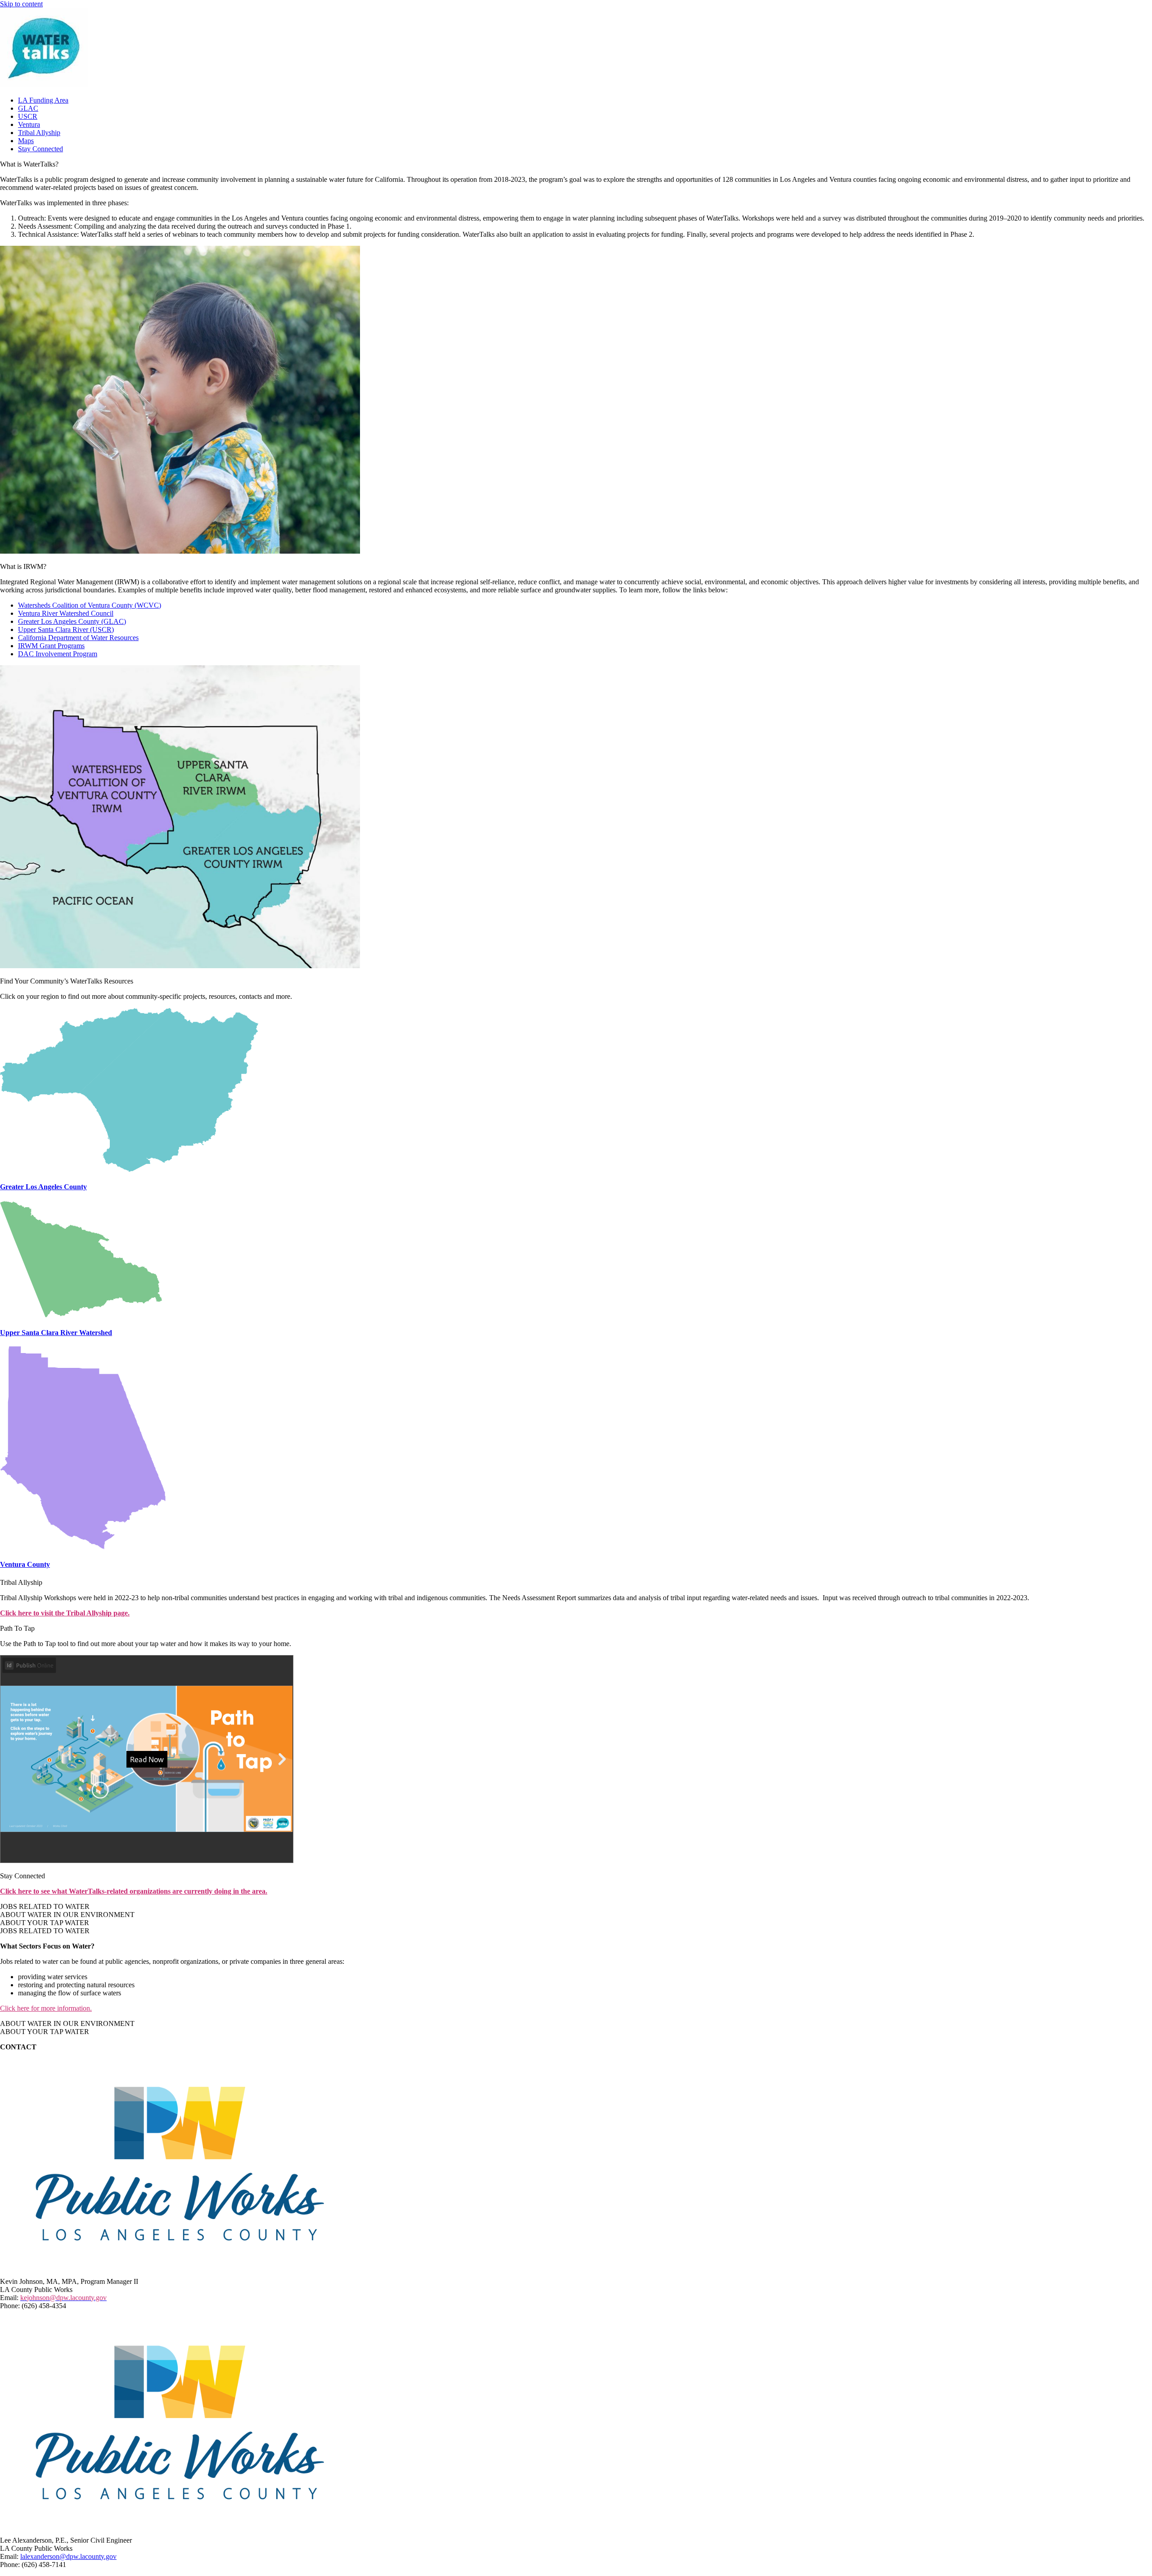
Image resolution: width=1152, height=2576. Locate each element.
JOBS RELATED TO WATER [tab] (45, 1906)
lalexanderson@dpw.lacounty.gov (68, 2556)
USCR (28, 116)
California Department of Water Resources (78, 638)
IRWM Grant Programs (51, 646)
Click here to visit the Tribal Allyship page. (65, 1613)
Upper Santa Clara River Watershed (56, 1333)
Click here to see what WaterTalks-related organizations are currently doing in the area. (134, 1891)
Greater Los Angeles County (43, 1187)
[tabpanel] (576, 1977)
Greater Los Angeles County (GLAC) (72, 621)
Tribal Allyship (39, 133)
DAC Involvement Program (58, 654)
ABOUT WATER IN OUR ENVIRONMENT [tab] (67, 1915)
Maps (26, 141)
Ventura (29, 124)
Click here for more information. (46, 2008)
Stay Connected (40, 149)
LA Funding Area (43, 100)
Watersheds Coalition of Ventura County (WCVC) (90, 605)
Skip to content (21, 4)
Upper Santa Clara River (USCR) (66, 629)
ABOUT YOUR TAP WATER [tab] (45, 1923)
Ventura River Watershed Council (66, 613)
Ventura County (25, 1564)
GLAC (28, 108)
